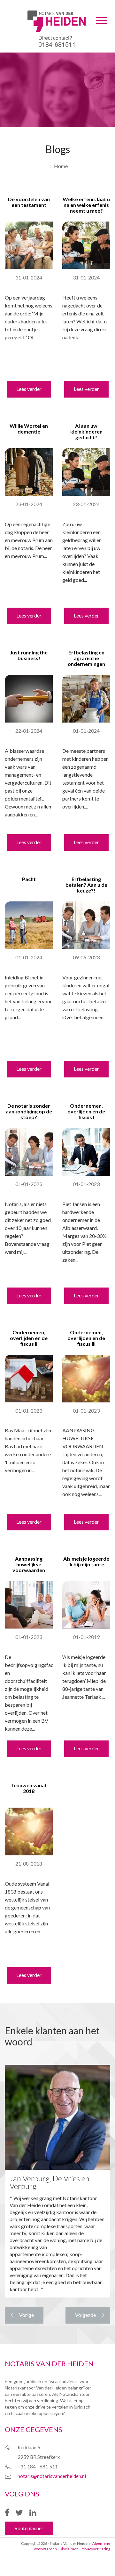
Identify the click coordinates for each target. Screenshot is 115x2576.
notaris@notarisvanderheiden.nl (52, 2476)
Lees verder (29, 389)
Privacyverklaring (95, 2549)
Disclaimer (69, 2549)
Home (61, 166)
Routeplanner (29, 2528)
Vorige (27, 2315)
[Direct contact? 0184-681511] (57, 11)
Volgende (85, 2315)
